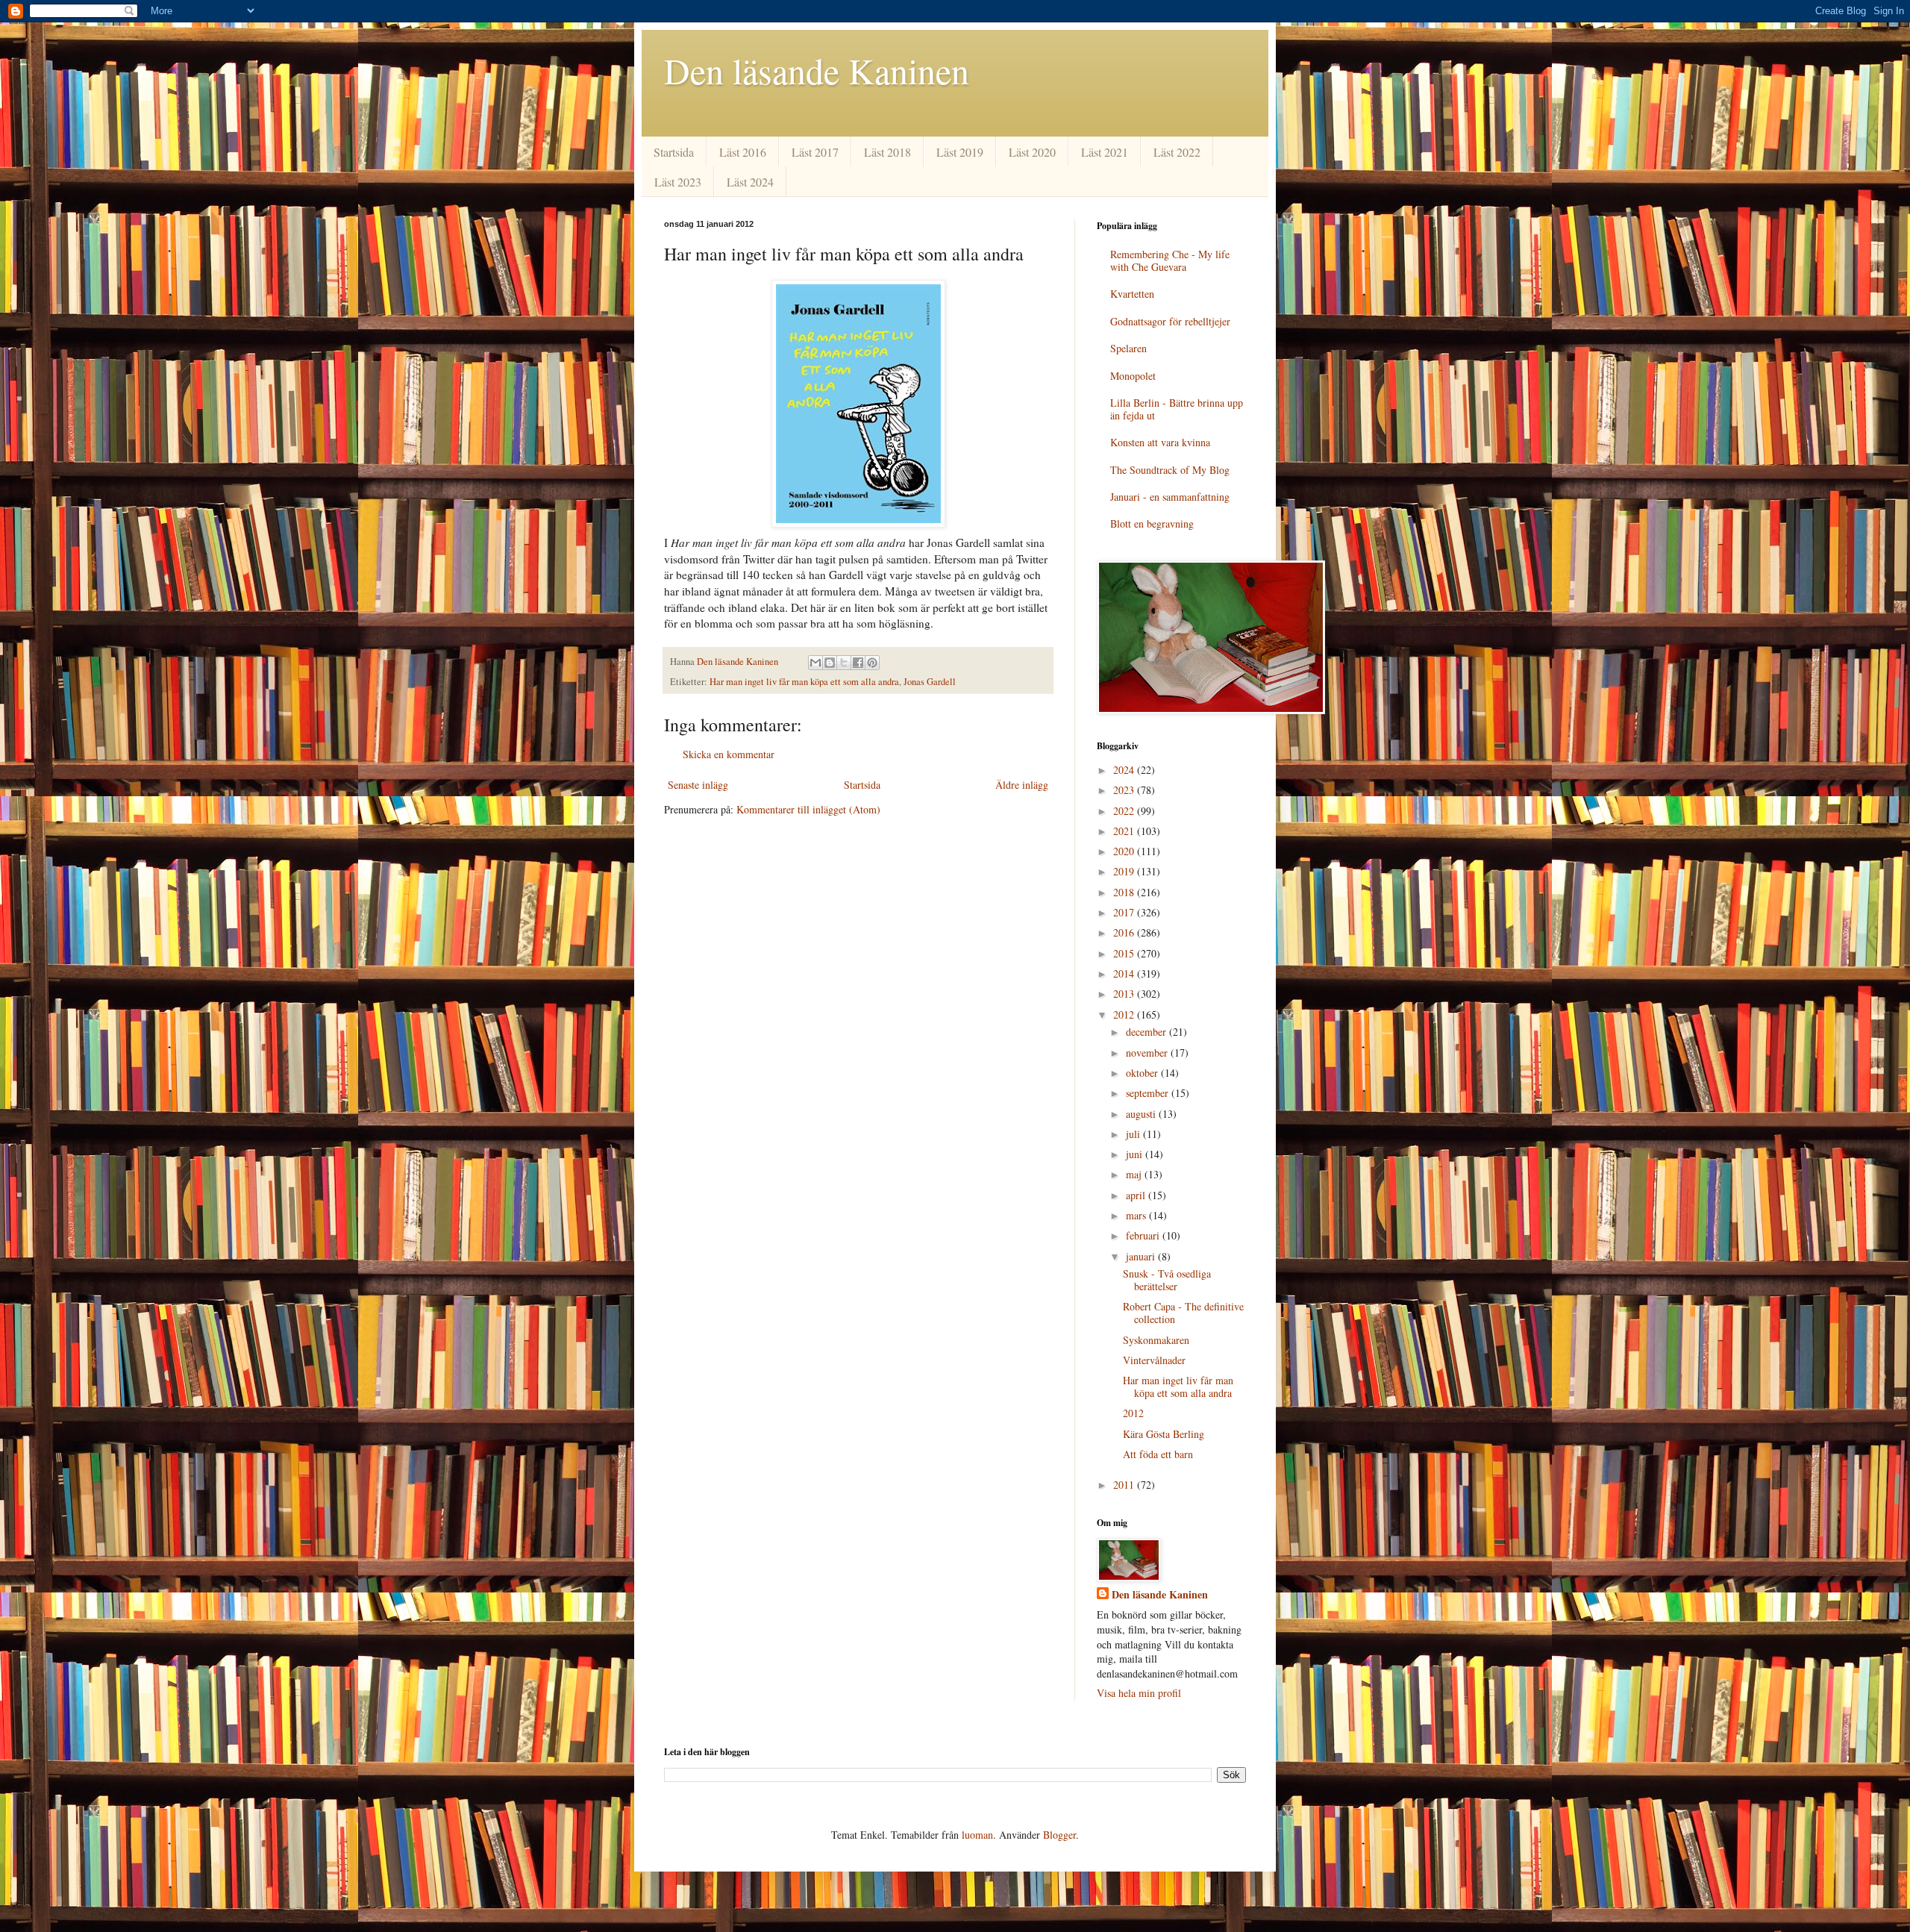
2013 (1125, 994)
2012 (1125, 1015)
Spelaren (1128, 348)
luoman (977, 1835)
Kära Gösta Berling (1164, 1434)
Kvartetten (1132, 294)
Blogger (1059, 1835)
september (1149, 1093)
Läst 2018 (887, 152)
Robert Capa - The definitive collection (1183, 1313)
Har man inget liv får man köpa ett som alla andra (804, 682)
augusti (1142, 1114)
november (1148, 1053)
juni (1136, 1154)
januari (1142, 1256)
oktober (1143, 1073)
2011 (1125, 1485)
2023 (1125, 790)
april (1137, 1195)
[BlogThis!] (830, 663)
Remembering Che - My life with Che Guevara (1170, 260)
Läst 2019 (960, 152)
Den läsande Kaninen (817, 70)
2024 (1125, 770)
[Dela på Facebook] (858, 663)
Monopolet (1133, 376)
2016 (1125, 932)
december (1147, 1032)
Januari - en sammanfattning (1170, 497)
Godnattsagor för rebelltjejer (1170, 321)
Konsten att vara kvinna (1160, 442)
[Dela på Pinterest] (872, 663)
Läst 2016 (743, 152)
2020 (1125, 851)
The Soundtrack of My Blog (1170, 470)
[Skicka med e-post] (815, 663)
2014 (1125, 973)
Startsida (674, 152)
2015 (1125, 953)
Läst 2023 (678, 182)
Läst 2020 (1032, 152)
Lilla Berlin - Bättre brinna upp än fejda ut (1177, 409)
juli (1134, 1134)
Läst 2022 (1177, 152)
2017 (1125, 912)
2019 (1125, 871)
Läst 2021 (1105, 152)
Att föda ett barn (1158, 1454)
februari (1144, 1235)
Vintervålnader (1154, 1360)
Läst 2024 (750, 182)
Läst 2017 (815, 152)
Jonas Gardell (930, 682)
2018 (1125, 892)
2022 (1125, 811)
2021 (1125, 831)
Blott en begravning (1152, 523)
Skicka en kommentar (729, 754)
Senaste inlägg (698, 785)
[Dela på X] (844, 663)
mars (1137, 1215)
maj (1135, 1174)
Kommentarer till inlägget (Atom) (808, 809)
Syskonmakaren (1156, 1340)
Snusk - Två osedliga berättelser (1167, 1280)
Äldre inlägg (1022, 785)
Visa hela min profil (1139, 1693)
